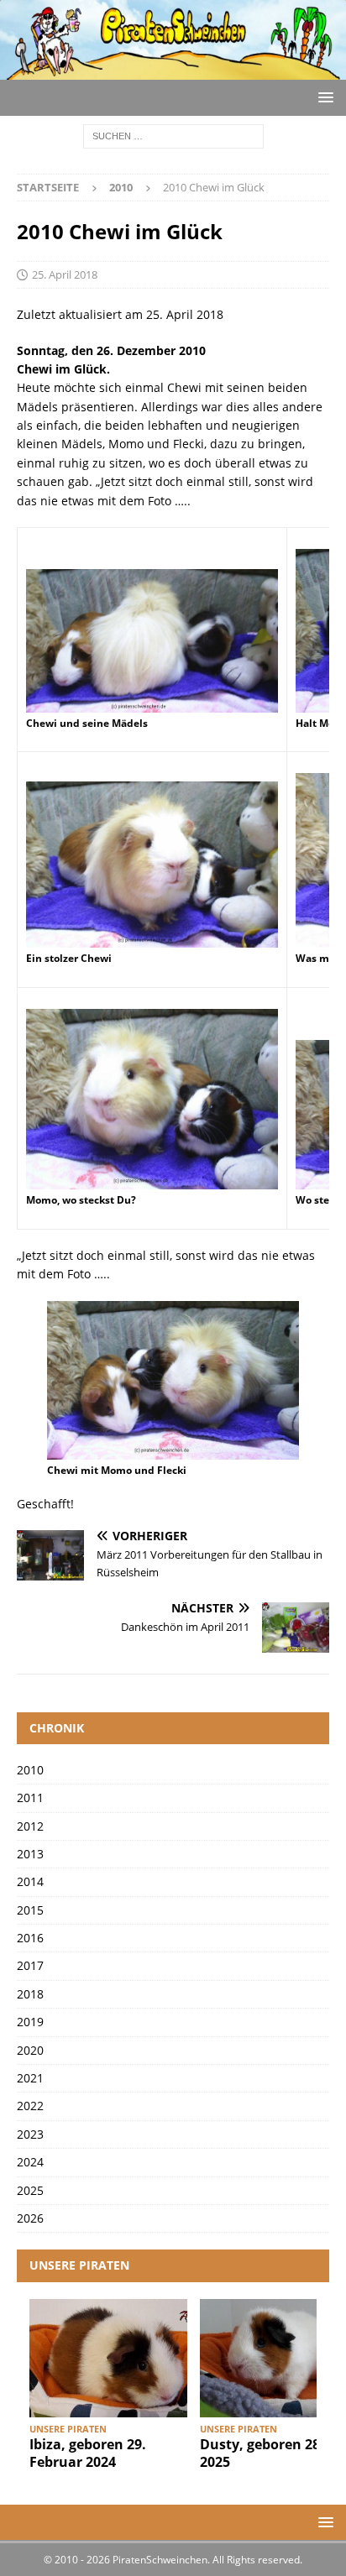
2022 (30, 2106)
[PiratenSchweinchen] (173, 70)
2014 (30, 1881)
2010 (30, 1770)
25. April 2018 (65, 274)
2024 (30, 2162)
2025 (30, 2190)
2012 (30, 1826)
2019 (30, 2022)
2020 (30, 2050)
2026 (30, 2218)
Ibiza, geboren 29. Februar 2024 (88, 2453)
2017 (30, 1965)
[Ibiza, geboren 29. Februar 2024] (108, 2358)
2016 (30, 1938)
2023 (30, 2134)
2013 (30, 1854)
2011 (30, 1797)
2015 (30, 1910)
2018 (30, 1994)
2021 (30, 2078)
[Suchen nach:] (173, 136)
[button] (323, 97)
